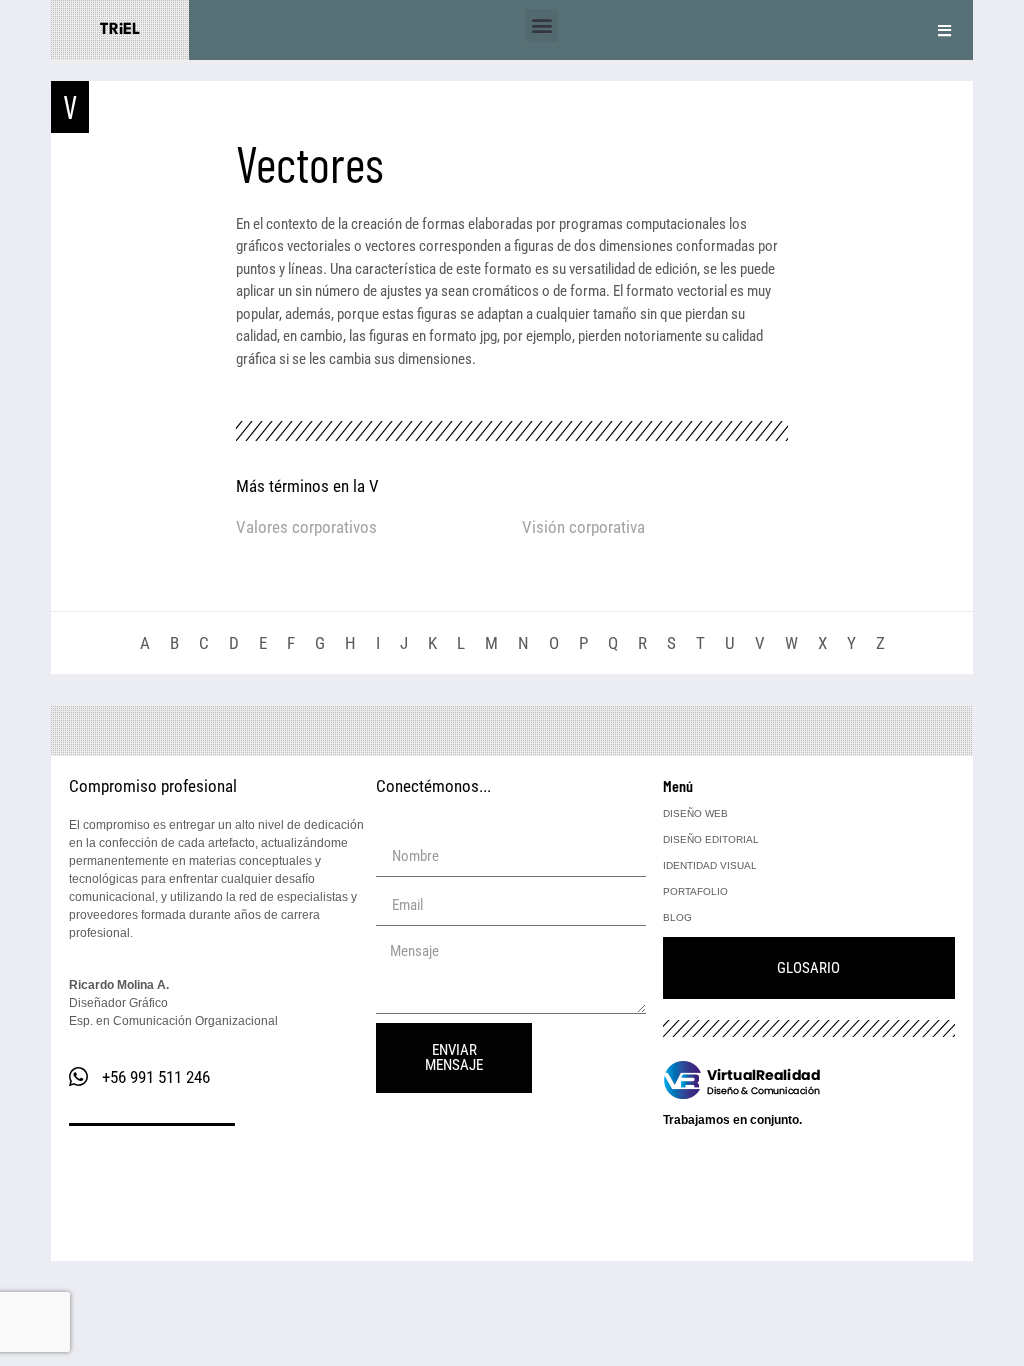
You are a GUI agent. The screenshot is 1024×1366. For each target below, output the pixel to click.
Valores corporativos (306, 527)
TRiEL (120, 30)
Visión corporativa (583, 527)
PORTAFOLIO (695, 891)
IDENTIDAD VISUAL (710, 865)
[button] (541, 25)
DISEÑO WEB (695, 813)
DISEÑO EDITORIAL (711, 839)
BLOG (677, 917)
